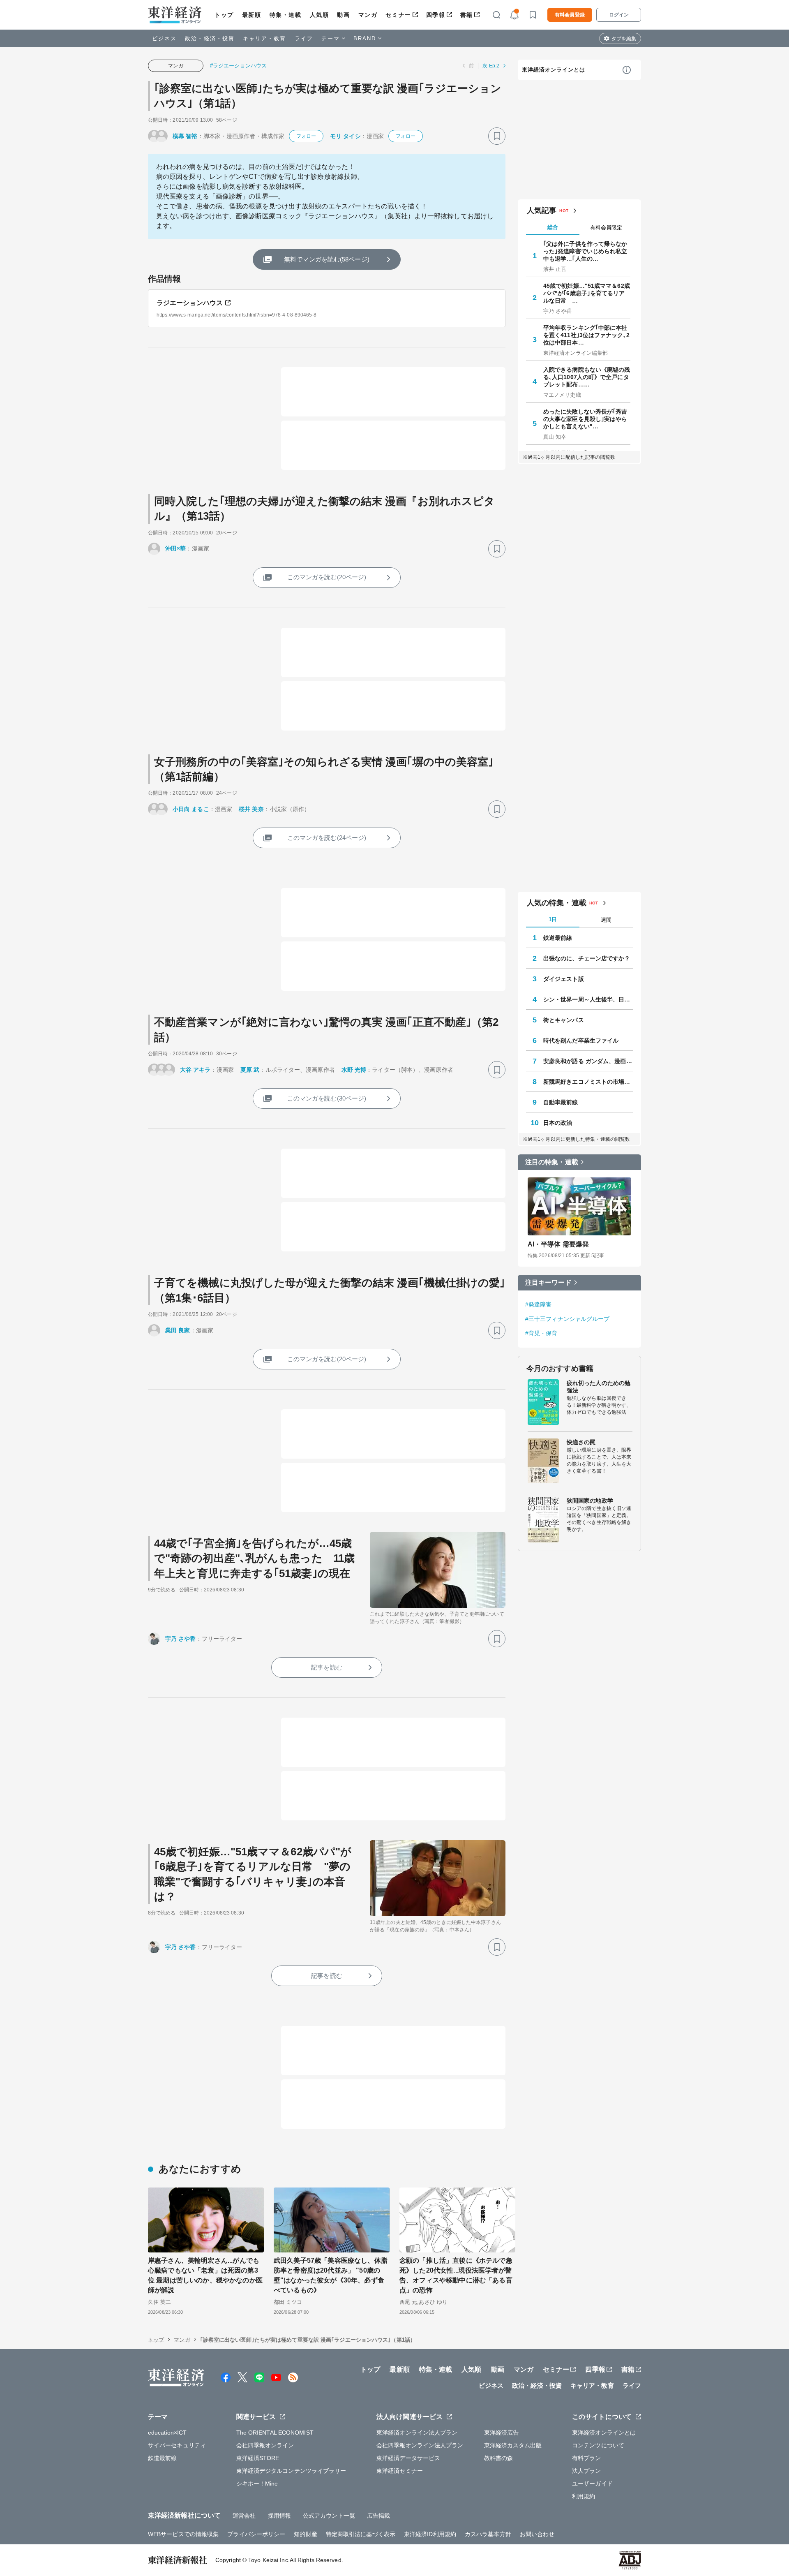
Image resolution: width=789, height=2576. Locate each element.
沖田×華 (175, 548)
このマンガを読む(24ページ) (327, 838)
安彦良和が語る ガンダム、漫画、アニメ (588, 1061)
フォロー (306, 136)
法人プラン (587, 2471)
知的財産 (305, 2534)
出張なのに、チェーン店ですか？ (587, 958)
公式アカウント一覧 (329, 2516)
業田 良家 (178, 1330)
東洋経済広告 (502, 2433)
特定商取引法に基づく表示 (361, 2534)
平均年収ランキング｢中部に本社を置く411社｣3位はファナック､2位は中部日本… (586, 335)
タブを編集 (624, 39)
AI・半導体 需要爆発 (558, 1244)
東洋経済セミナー (400, 2471)
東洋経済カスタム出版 (513, 2445)
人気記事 (542, 210)
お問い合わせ (537, 2534)
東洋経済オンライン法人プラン (417, 2433)
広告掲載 (378, 2516)
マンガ (368, 15)
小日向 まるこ (191, 809)
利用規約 (584, 2496)
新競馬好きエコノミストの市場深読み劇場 (588, 1082)
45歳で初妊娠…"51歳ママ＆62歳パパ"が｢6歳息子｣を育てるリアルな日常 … (587, 293)
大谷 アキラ (195, 1070)
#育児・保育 (541, 1333)
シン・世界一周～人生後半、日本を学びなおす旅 (588, 999)
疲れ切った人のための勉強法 (599, 1387)
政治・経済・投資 (210, 38)
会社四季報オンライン (265, 2445)
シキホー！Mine (257, 2484)
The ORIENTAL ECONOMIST (275, 2433)
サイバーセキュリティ (177, 2445)
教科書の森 (499, 2458)
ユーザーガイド (592, 2484)
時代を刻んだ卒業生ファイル (581, 1041)
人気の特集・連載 (557, 903)
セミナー (398, 15)
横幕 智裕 (185, 136)
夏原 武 (250, 1070)
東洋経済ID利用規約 (430, 2534)
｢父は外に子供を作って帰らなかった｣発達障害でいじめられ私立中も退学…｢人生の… (585, 251)
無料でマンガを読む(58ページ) (327, 259)
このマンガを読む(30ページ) (327, 1098)
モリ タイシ (345, 136)
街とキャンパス (564, 1020)
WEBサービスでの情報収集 (183, 2534)
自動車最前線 (561, 1102)
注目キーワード (548, 1282)
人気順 (320, 15)
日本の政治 (558, 1123)
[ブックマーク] (497, 136)
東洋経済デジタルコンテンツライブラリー (291, 2471)
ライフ (304, 38)
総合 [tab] (553, 227)
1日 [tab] (553, 919)
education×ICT (167, 2433)
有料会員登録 (570, 15)
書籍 (467, 15)
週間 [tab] (606, 920)
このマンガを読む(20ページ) (327, 577)
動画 (343, 15)
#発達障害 (539, 1304)
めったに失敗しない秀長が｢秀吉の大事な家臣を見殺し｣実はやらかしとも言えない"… (585, 419)
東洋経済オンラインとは (554, 70)
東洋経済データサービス (408, 2458)
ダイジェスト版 (564, 979)
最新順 (252, 15)
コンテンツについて (598, 2445)
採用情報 (279, 2516)
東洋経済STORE (258, 2458)
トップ (224, 15)
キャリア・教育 (265, 38)
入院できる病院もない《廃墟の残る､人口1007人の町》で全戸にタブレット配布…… (587, 377)
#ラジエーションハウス (238, 66)
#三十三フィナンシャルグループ (568, 1319)
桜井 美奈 (251, 809)
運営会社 (244, 2516)
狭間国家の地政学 (590, 1501)
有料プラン (587, 2458)
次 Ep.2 (491, 66)
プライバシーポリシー (256, 2534)
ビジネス (164, 38)
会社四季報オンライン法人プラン (420, 2445)
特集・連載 (286, 15)
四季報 (436, 15)
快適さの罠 (581, 1442)
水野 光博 (354, 1070)
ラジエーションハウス (190, 303)
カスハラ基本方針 (488, 2534)
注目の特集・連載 (552, 1162)
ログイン (619, 15)
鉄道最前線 (558, 938)
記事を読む (327, 1667)
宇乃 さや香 (181, 1639)
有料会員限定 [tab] (606, 228)
